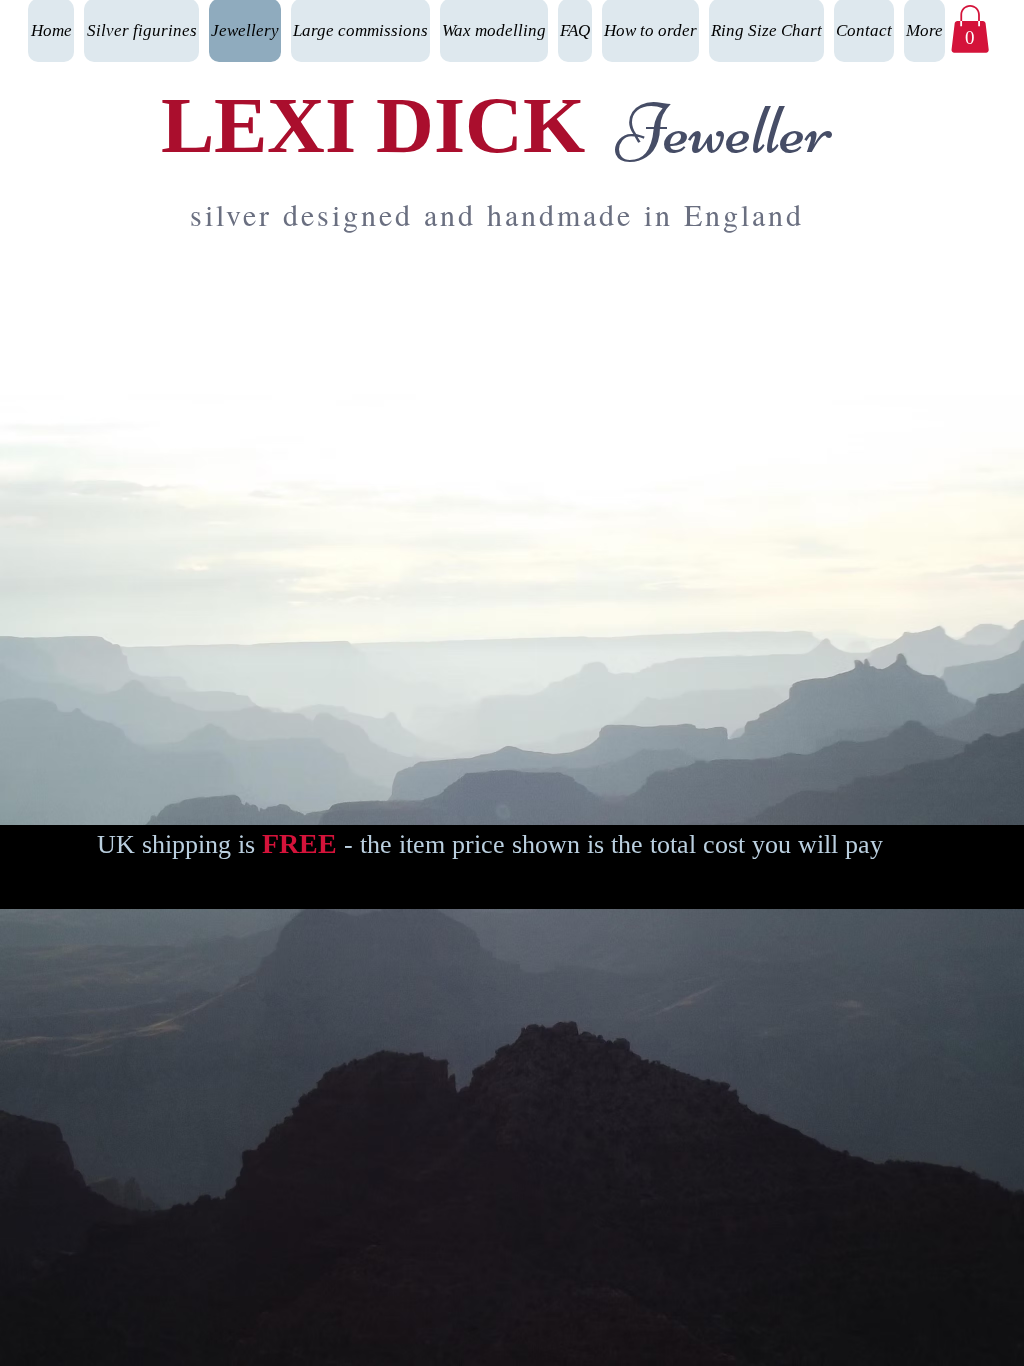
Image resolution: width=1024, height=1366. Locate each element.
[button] (970, 29)
